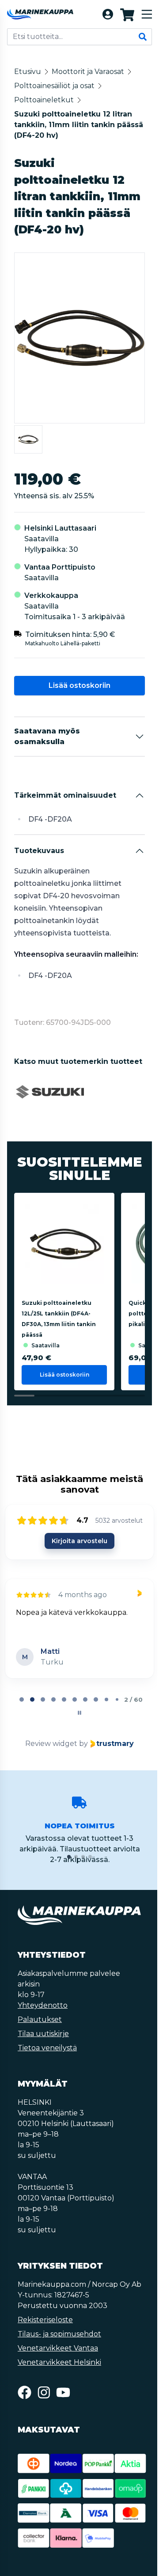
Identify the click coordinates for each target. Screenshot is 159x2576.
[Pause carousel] (79, 1713)
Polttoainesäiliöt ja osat (54, 86)
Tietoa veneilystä (47, 2048)
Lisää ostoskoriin (79, 685)
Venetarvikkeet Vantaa (58, 2348)
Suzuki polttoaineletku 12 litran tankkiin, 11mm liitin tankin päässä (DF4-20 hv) (79, 125)
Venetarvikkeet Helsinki (59, 2362)
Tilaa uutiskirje (43, 2034)
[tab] (22, 1699)
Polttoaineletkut (44, 100)
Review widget (51, 1744)
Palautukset (40, 2019)
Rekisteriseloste (45, 2320)
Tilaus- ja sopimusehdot (59, 2334)
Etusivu (28, 72)
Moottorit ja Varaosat (88, 72)
